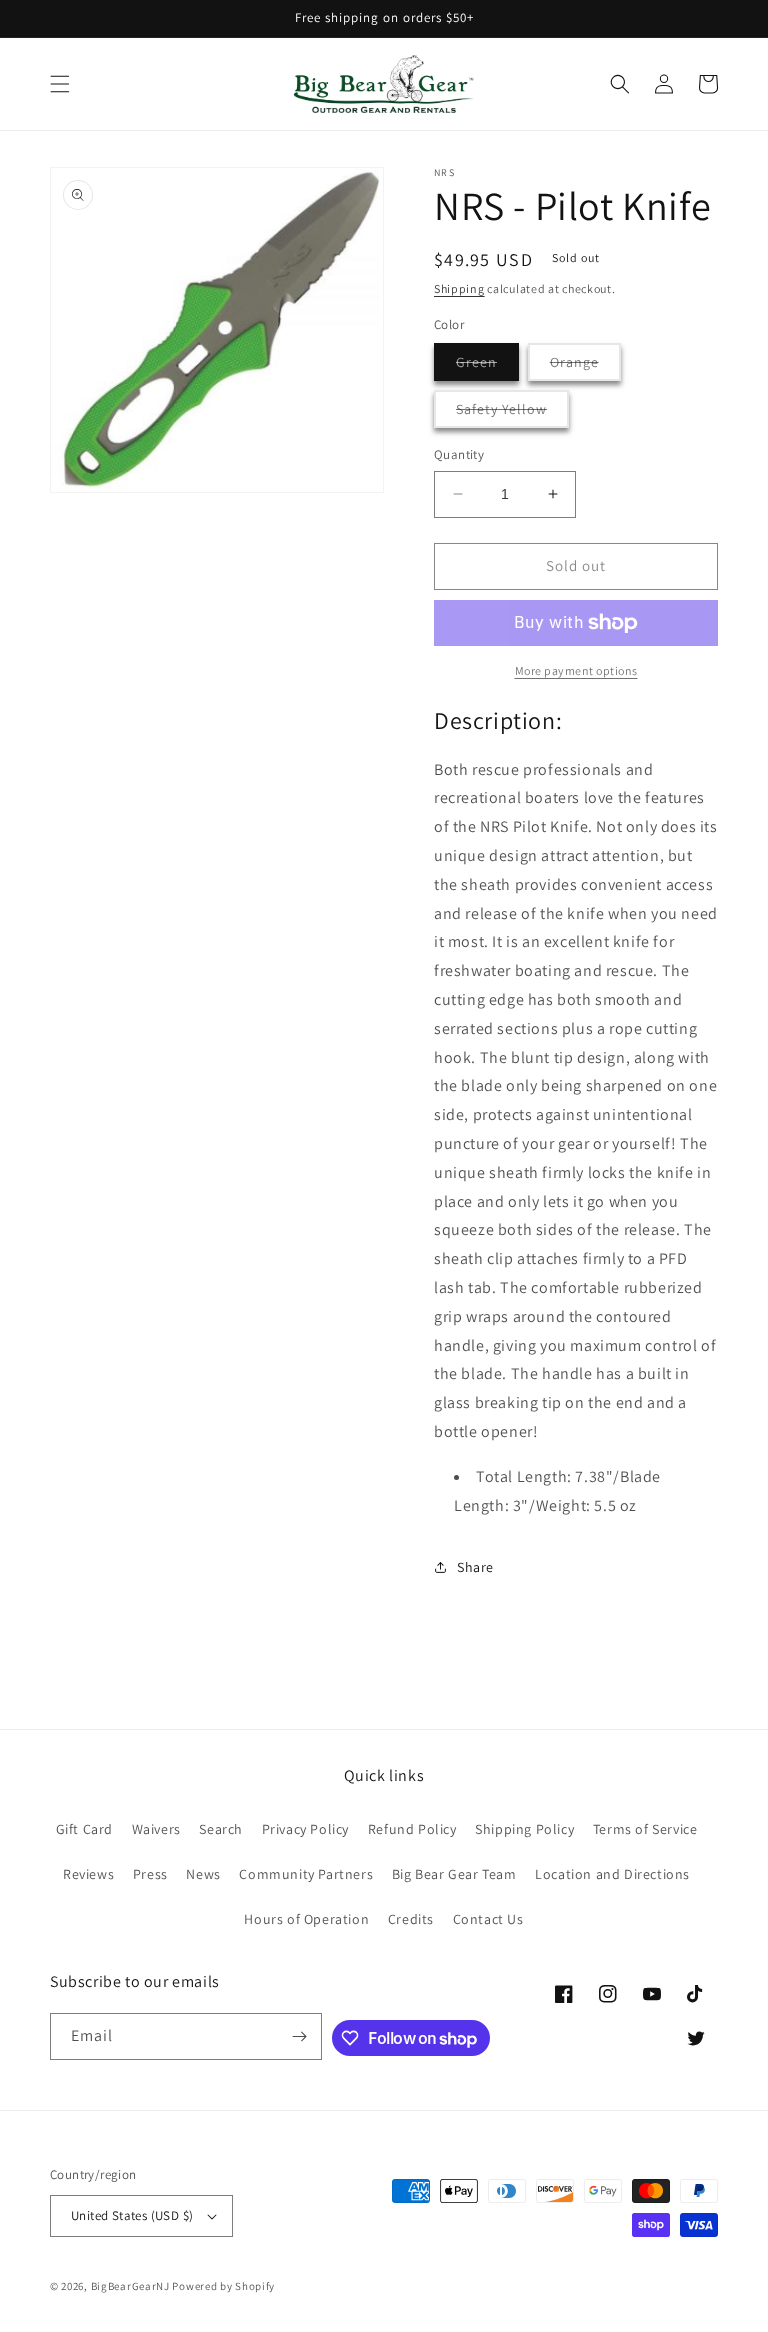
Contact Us (488, 1919)
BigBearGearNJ (130, 2286)
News (203, 1874)
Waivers (156, 1829)
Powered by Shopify (223, 2286)
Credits (411, 1919)
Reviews (88, 1874)
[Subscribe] (299, 2036)
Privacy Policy (305, 1829)
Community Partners (306, 1874)
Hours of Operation (306, 1919)
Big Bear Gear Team (454, 1874)
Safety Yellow (512, 413)
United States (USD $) (132, 2215)
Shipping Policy (524, 1829)
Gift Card (84, 1829)
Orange (585, 366)
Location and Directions (612, 1874)
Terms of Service (645, 1829)
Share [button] (475, 1567)
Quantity (459, 454)
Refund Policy (412, 1829)
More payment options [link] (576, 670)
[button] (60, 84)
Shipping (459, 288)
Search (221, 1829)
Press (150, 1874)
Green (487, 366)
